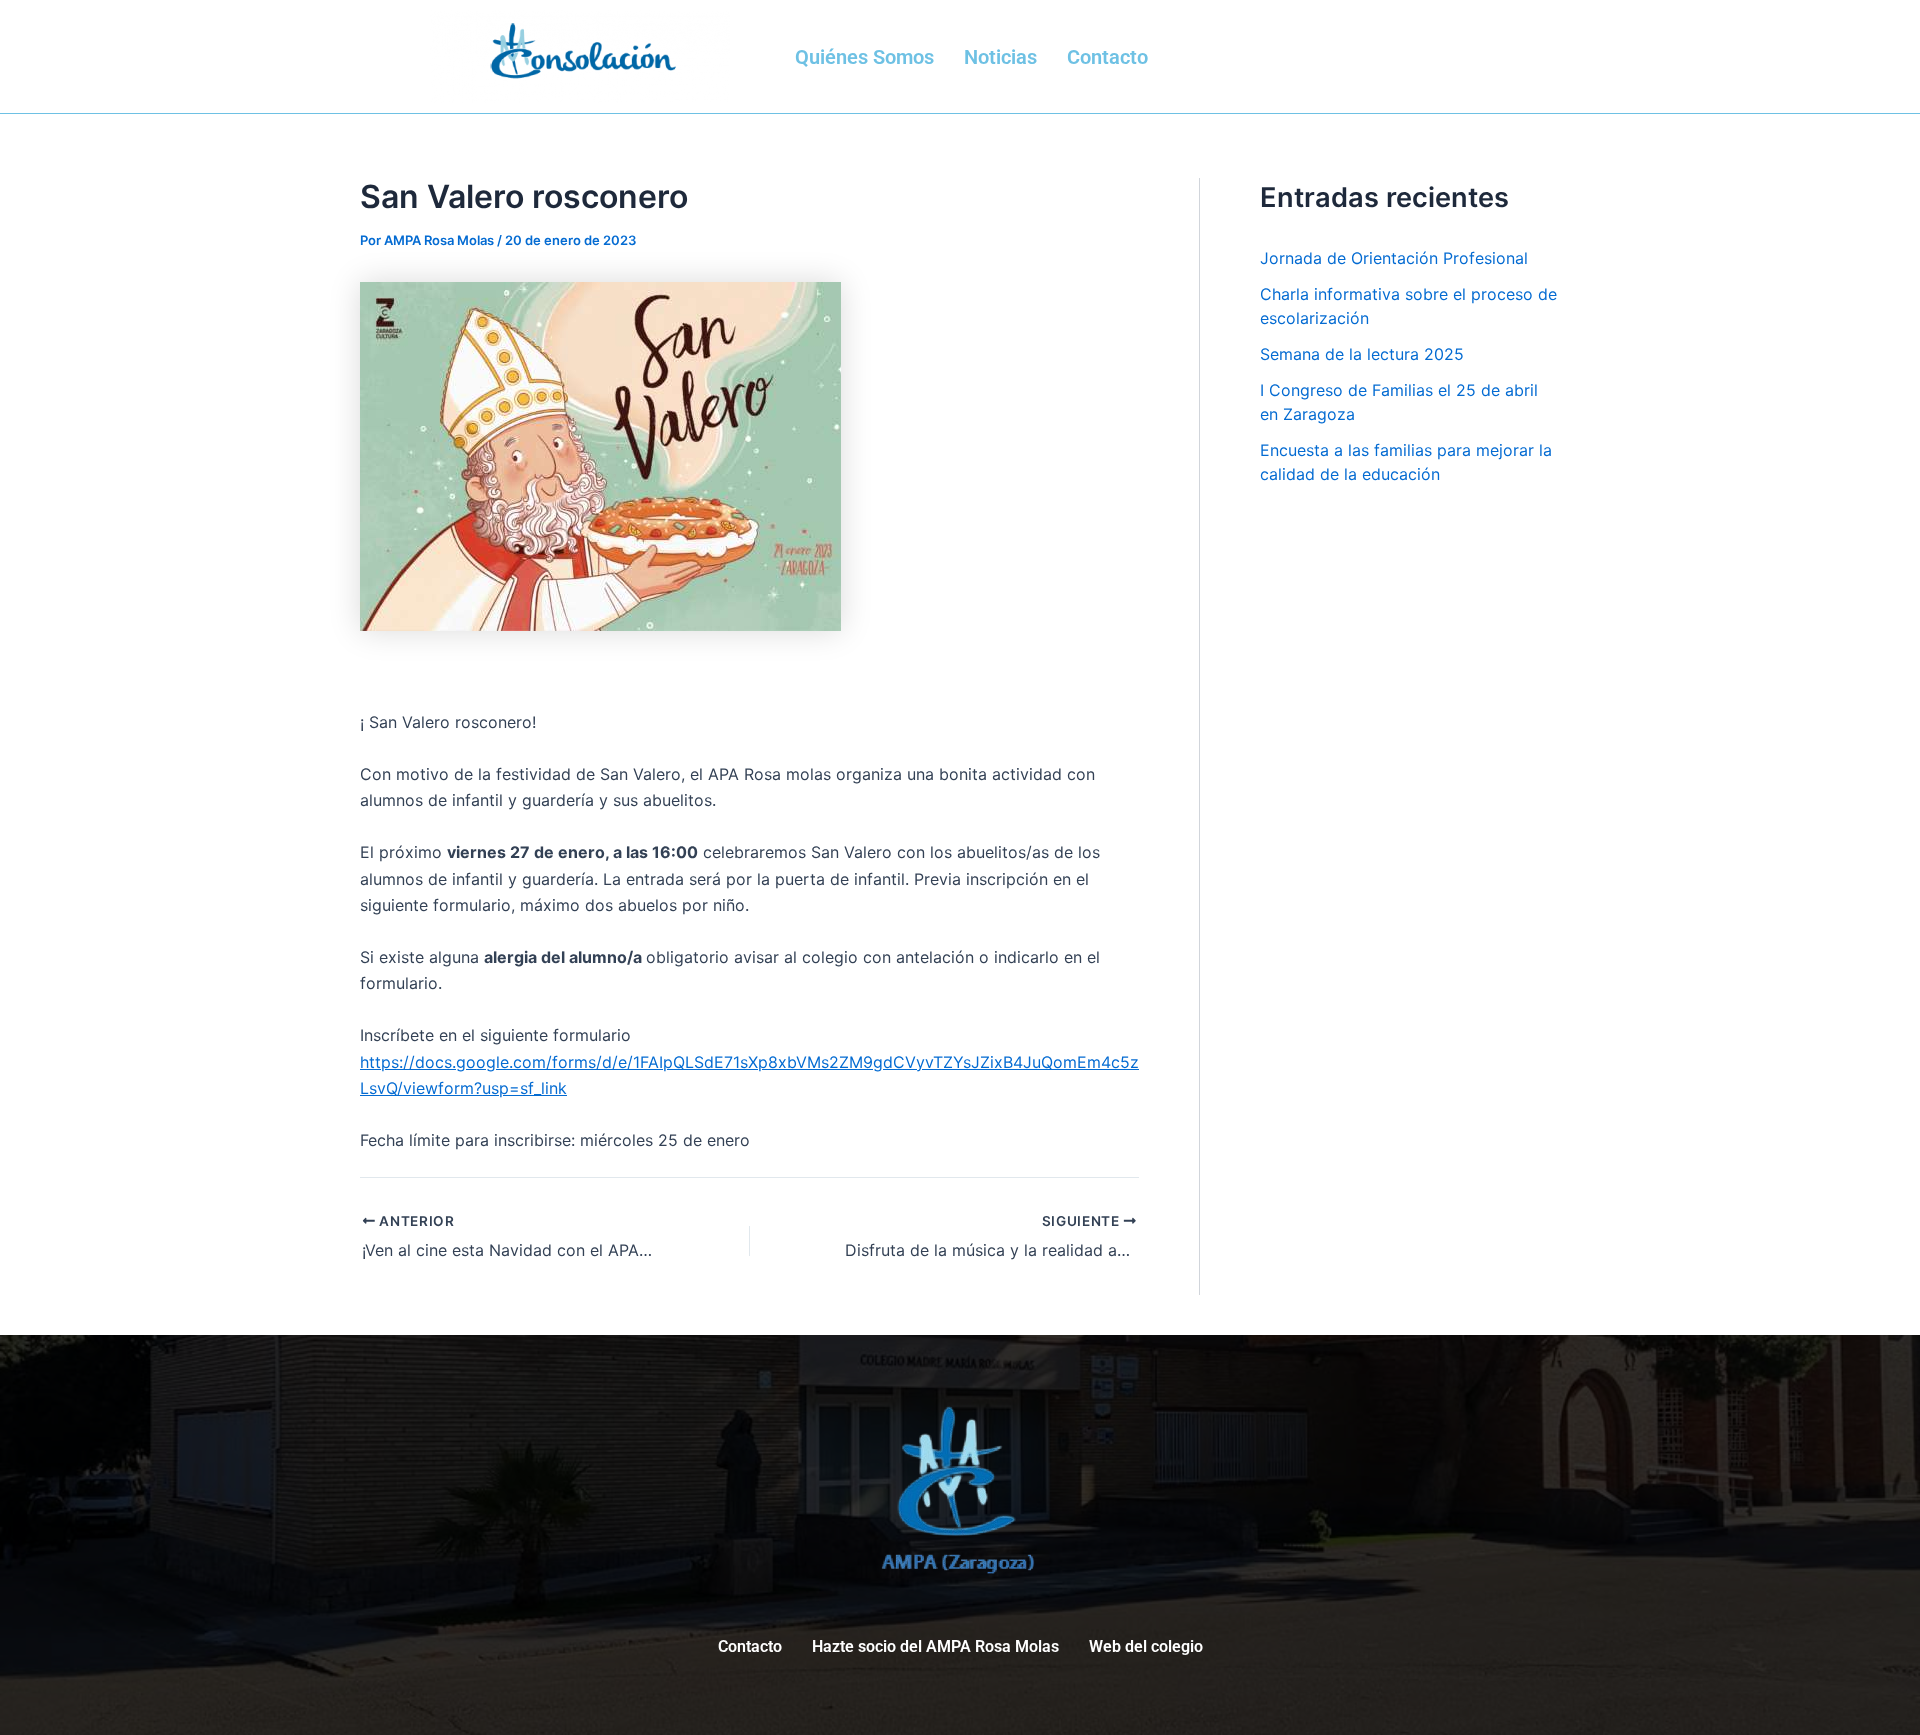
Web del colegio (1146, 1646)
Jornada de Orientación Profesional (1394, 258)
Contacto (1107, 57)
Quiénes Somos (864, 57)
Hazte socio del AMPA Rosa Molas (935, 1646)
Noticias (1000, 57)
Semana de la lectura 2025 (1362, 354)
